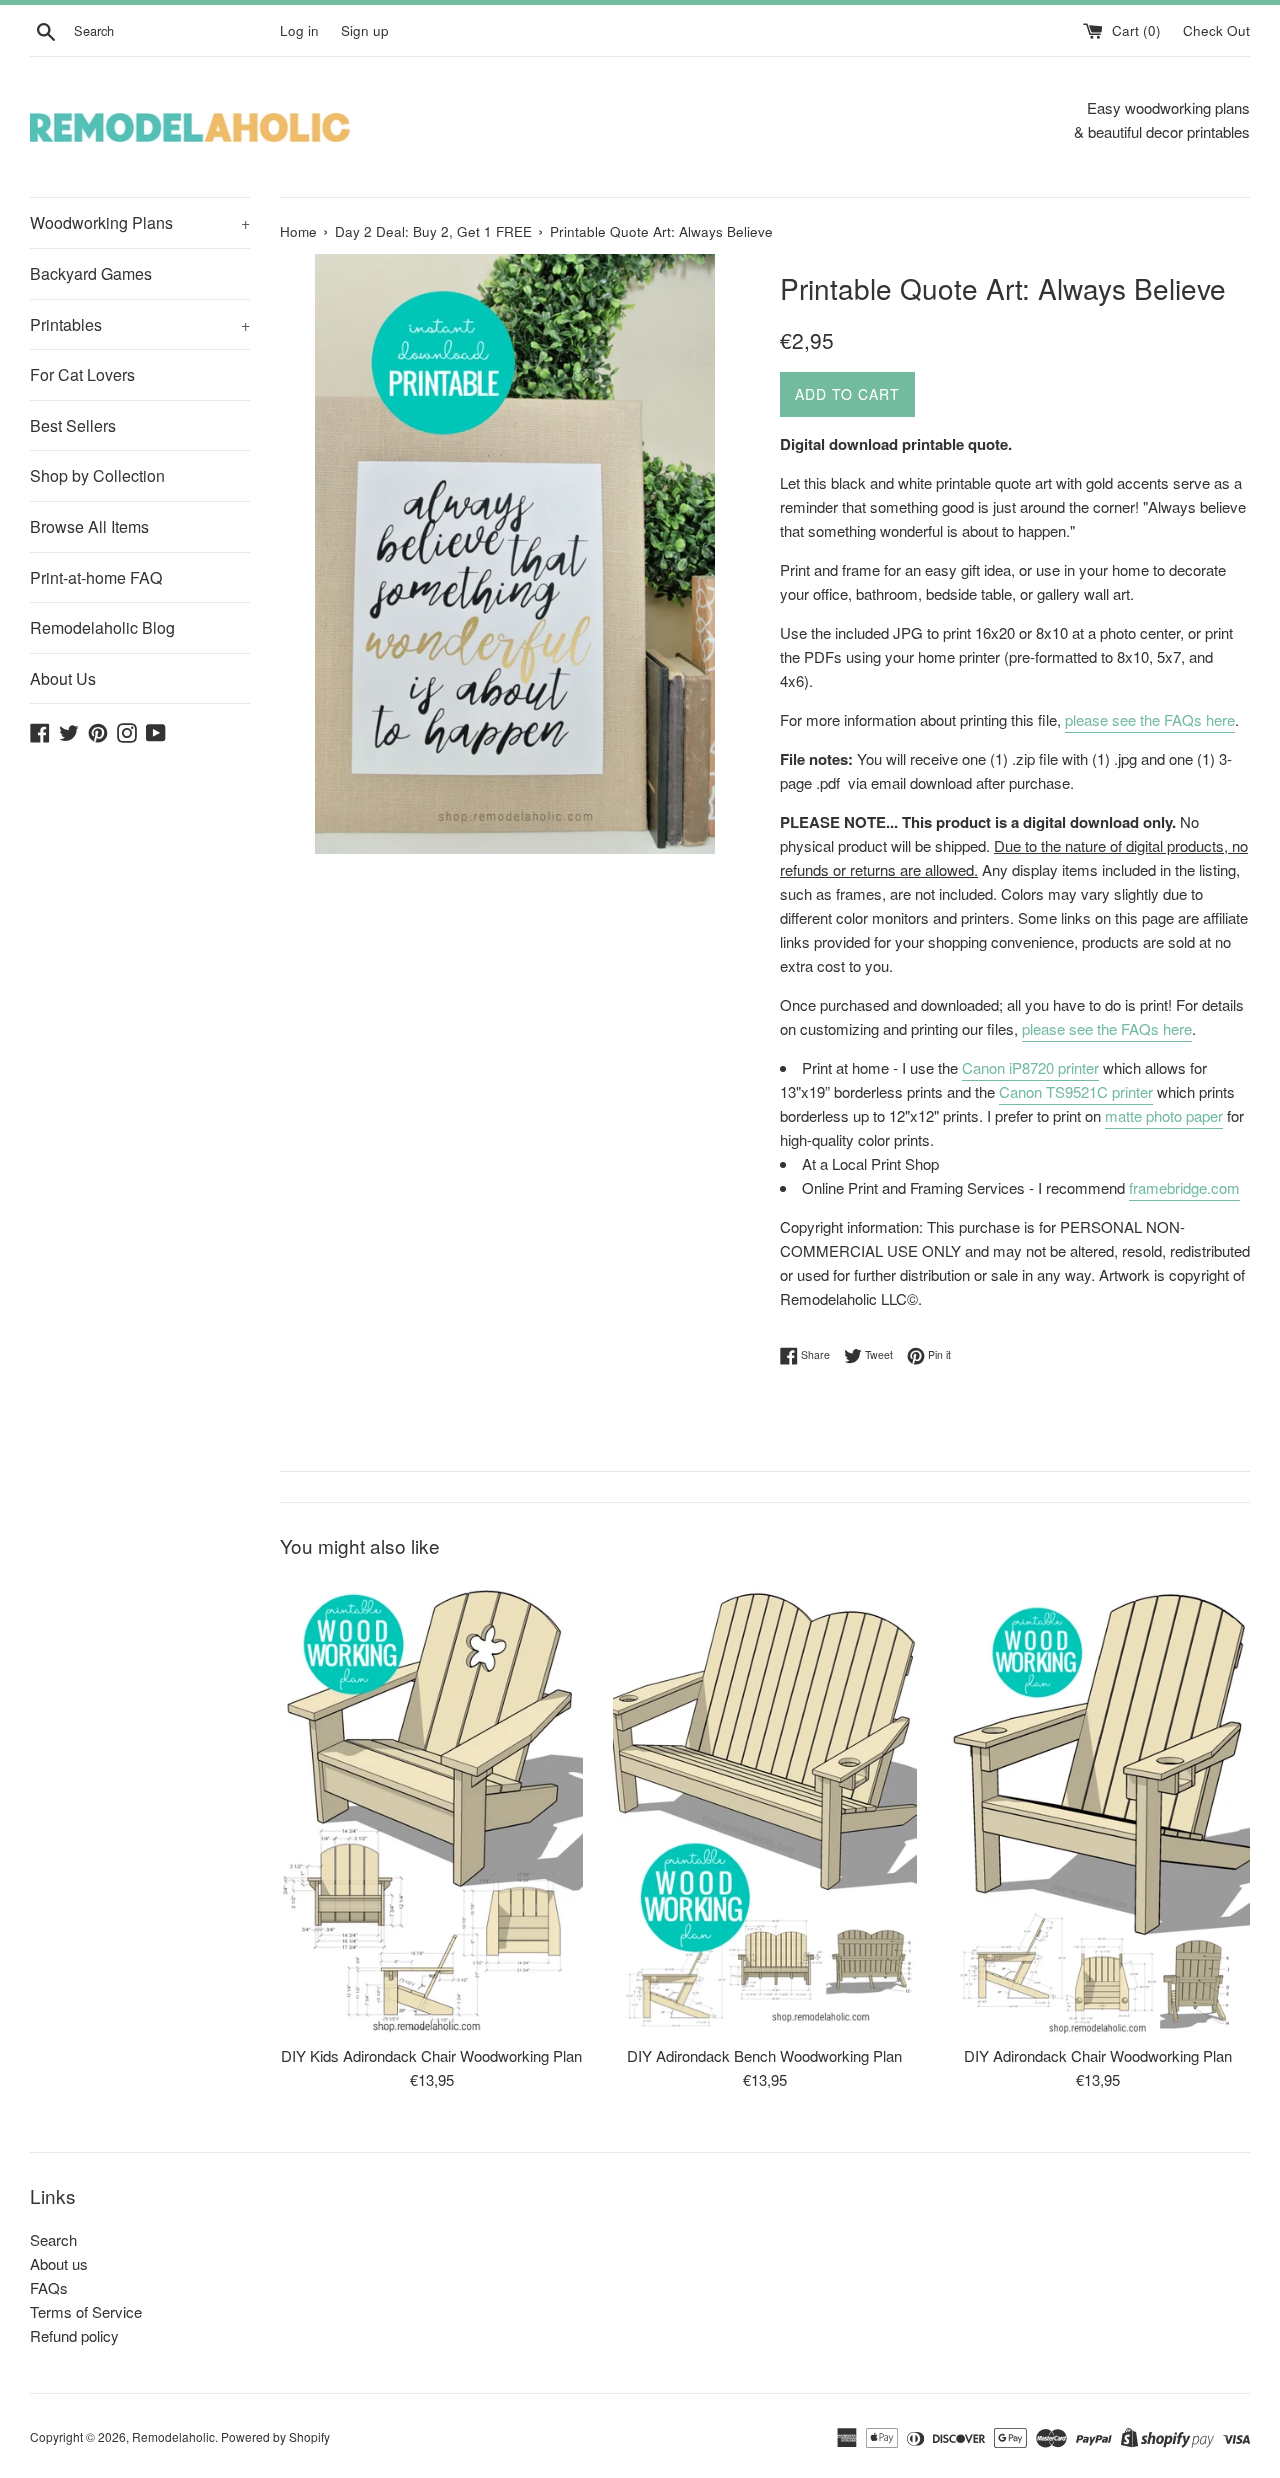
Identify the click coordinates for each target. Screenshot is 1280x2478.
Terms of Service (86, 2311)
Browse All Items (89, 526)
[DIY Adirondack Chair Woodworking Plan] (1098, 1806)
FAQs (49, 2287)
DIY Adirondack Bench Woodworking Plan (764, 2055)
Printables (140, 324)
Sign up (365, 30)
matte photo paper (1164, 1115)
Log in (299, 30)
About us (59, 2263)
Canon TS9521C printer (1076, 1091)
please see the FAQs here (1150, 719)
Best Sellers (73, 425)
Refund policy (74, 2335)
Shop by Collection (97, 475)
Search (53, 2239)
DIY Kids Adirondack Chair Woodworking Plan (431, 2055)
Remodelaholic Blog (102, 627)
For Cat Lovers (82, 374)
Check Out (1216, 30)
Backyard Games (91, 273)
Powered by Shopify (275, 2436)
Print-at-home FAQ (96, 577)
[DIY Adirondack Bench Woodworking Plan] (764, 1806)
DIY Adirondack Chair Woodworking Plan (1098, 2055)
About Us (63, 678)
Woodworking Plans (140, 222)
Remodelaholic (173, 2436)
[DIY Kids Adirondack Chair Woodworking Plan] (431, 1806)
